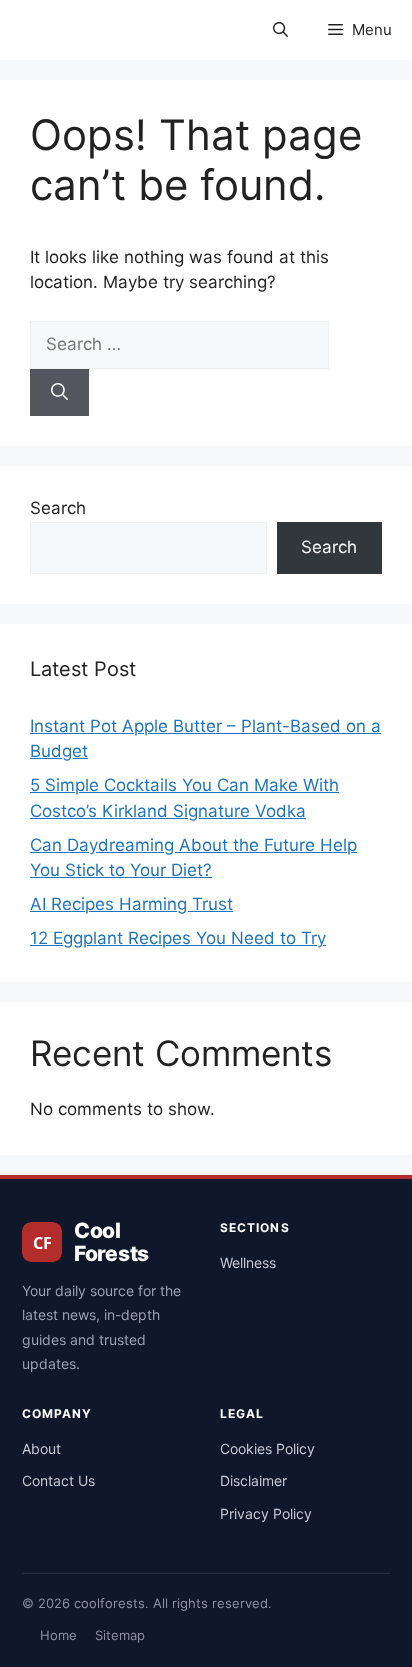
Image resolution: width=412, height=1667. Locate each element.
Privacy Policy (266, 1513)
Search (58, 508)
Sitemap (120, 1635)
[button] (280, 30)
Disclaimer (253, 1480)
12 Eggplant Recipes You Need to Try (178, 938)
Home (58, 1635)
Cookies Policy (267, 1448)
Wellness (248, 1262)
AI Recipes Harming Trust (131, 904)
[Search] (59, 393)
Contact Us (58, 1480)
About (41, 1448)
